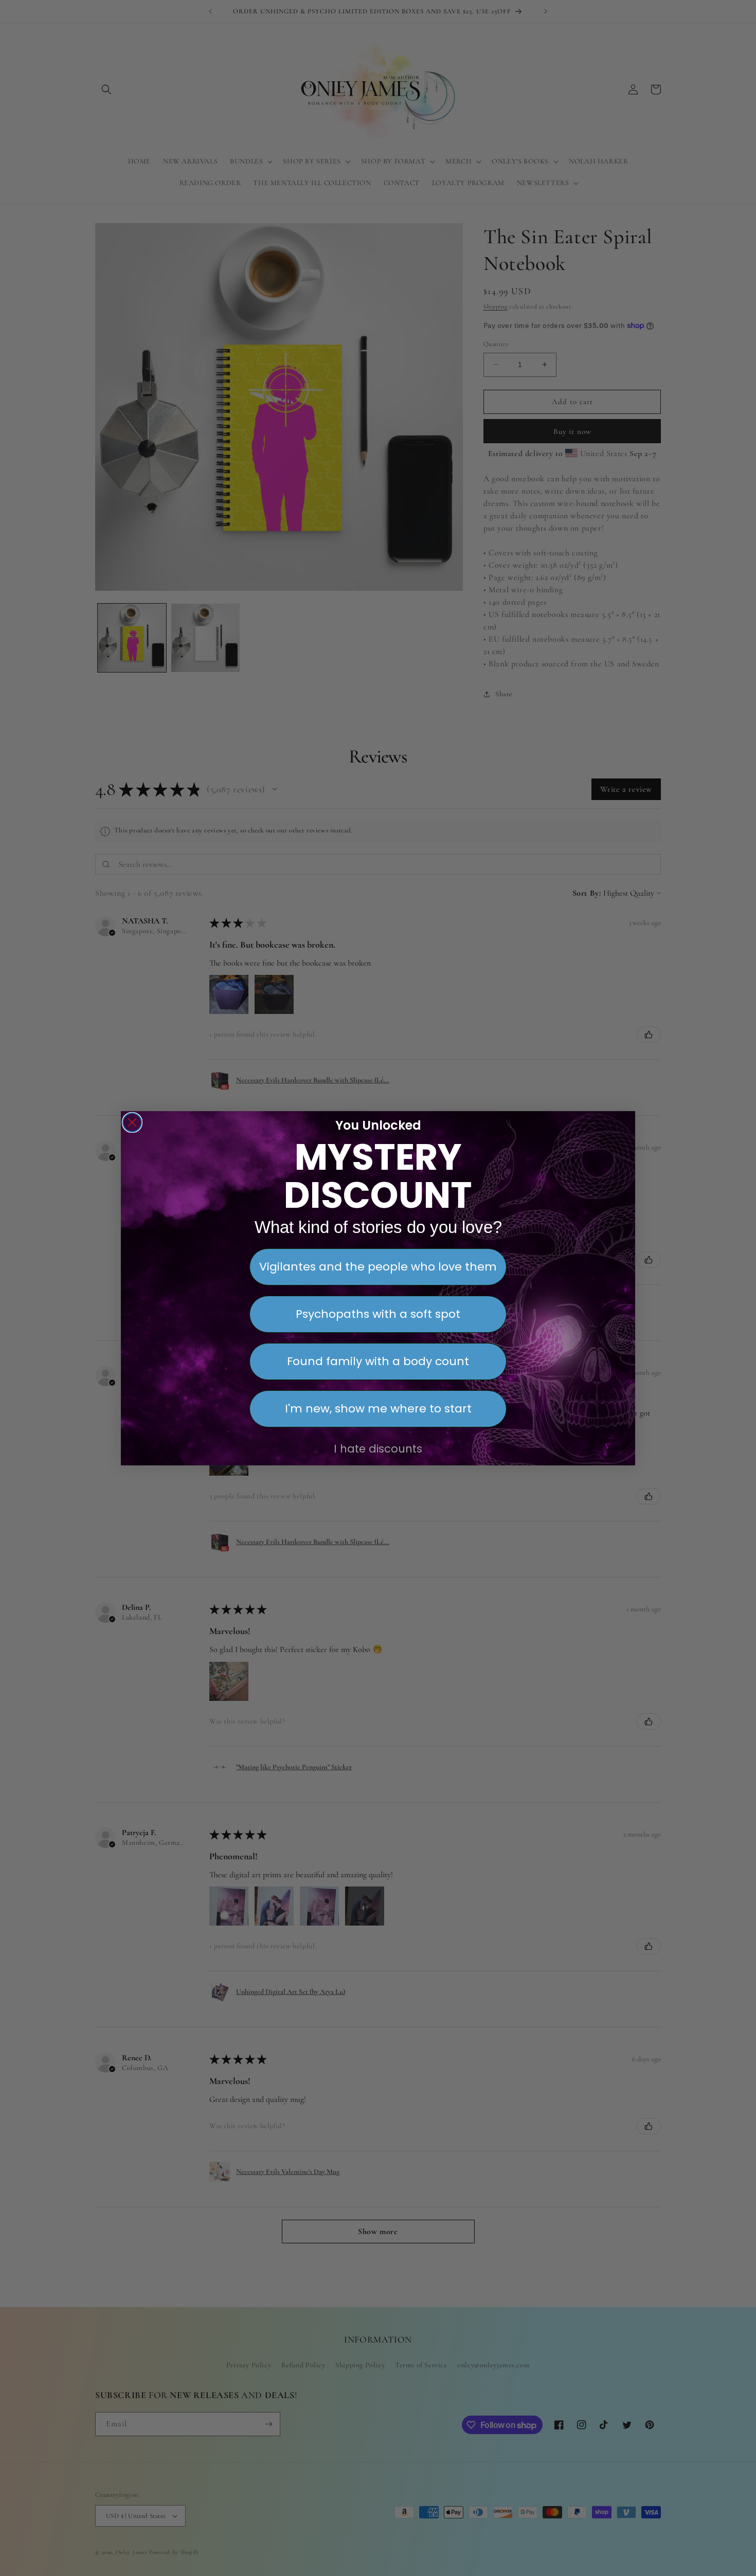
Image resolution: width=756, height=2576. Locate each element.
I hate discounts (378, 1449)
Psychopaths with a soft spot (378, 1314)
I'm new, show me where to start (378, 1409)
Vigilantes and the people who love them (378, 1267)
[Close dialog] (132, 1122)
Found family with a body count (378, 1361)
